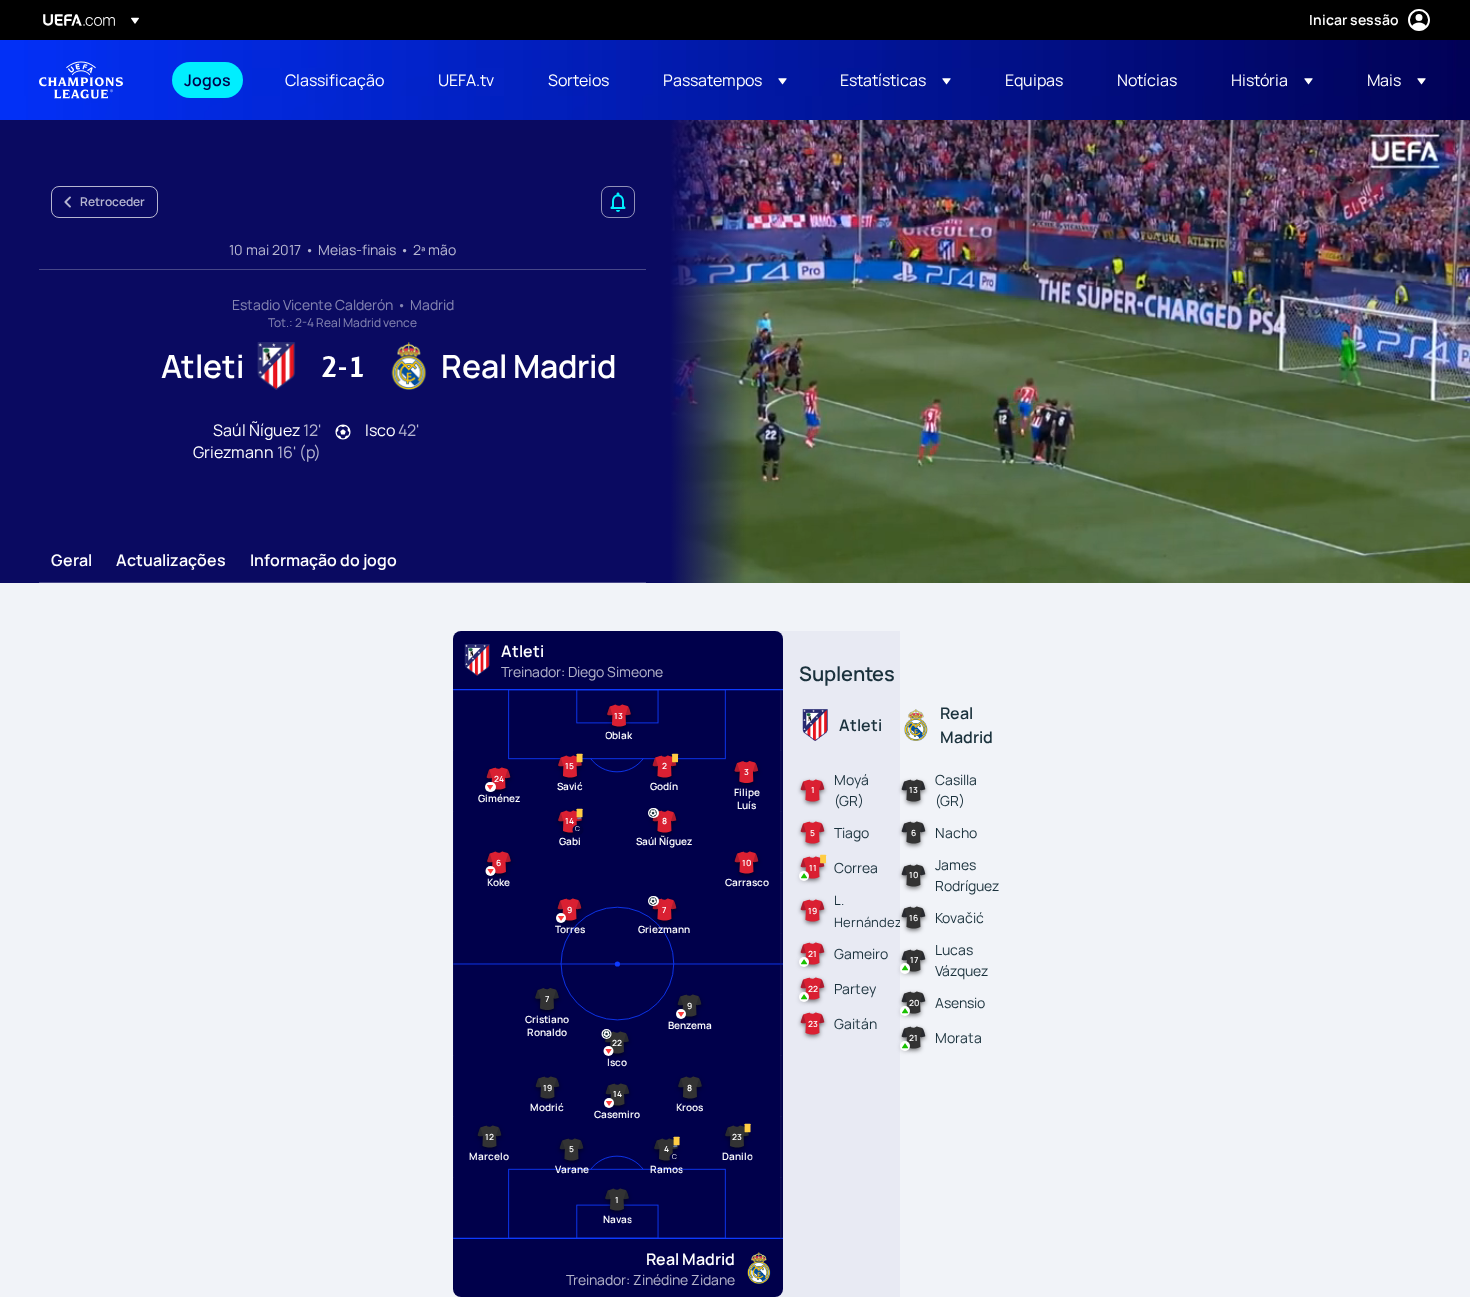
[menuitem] (209, 80)
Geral (71, 561)
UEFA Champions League (81, 80)
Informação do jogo (323, 561)
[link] (207, 80)
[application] (1058, 351)
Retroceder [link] (112, 201)
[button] (725, 80)
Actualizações (171, 561)
